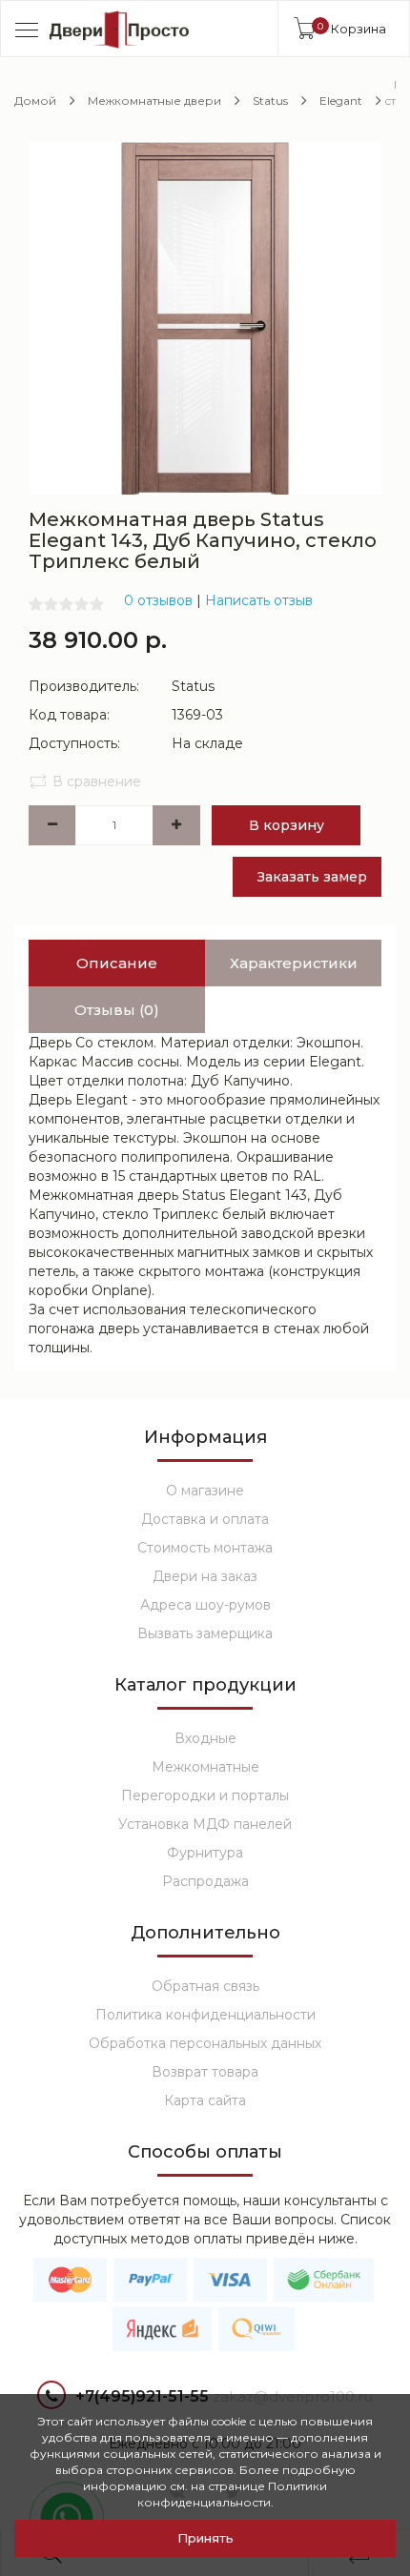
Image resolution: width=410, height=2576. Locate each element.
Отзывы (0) (117, 1010)
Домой (35, 101)
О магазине (205, 1491)
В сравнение (97, 781)
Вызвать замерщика (205, 1633)
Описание (117, 963)
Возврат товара (205, 2072)
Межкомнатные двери (154, 101)
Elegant (341, 101)
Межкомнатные (205, 1767)
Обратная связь (205, 1986)
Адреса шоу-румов (205, 1605)
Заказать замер (312, 877)
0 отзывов (158, 600)
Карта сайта (205, 2100)
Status (270, 101)
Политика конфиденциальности (205, 2015)
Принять (205, 2538)
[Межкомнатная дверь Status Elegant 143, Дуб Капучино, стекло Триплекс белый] (205, 317)
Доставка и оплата (205, 1519)
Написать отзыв (259, 600)
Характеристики (294, 963)
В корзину (287, 825)
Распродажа (205, 1881)
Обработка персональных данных (205, 2043)
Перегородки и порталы (205, 1795)
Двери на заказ (205, 1576)
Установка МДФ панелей (205, 1824)
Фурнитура (205, 1853)
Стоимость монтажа (205, 1548)
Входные (205, 1738)
